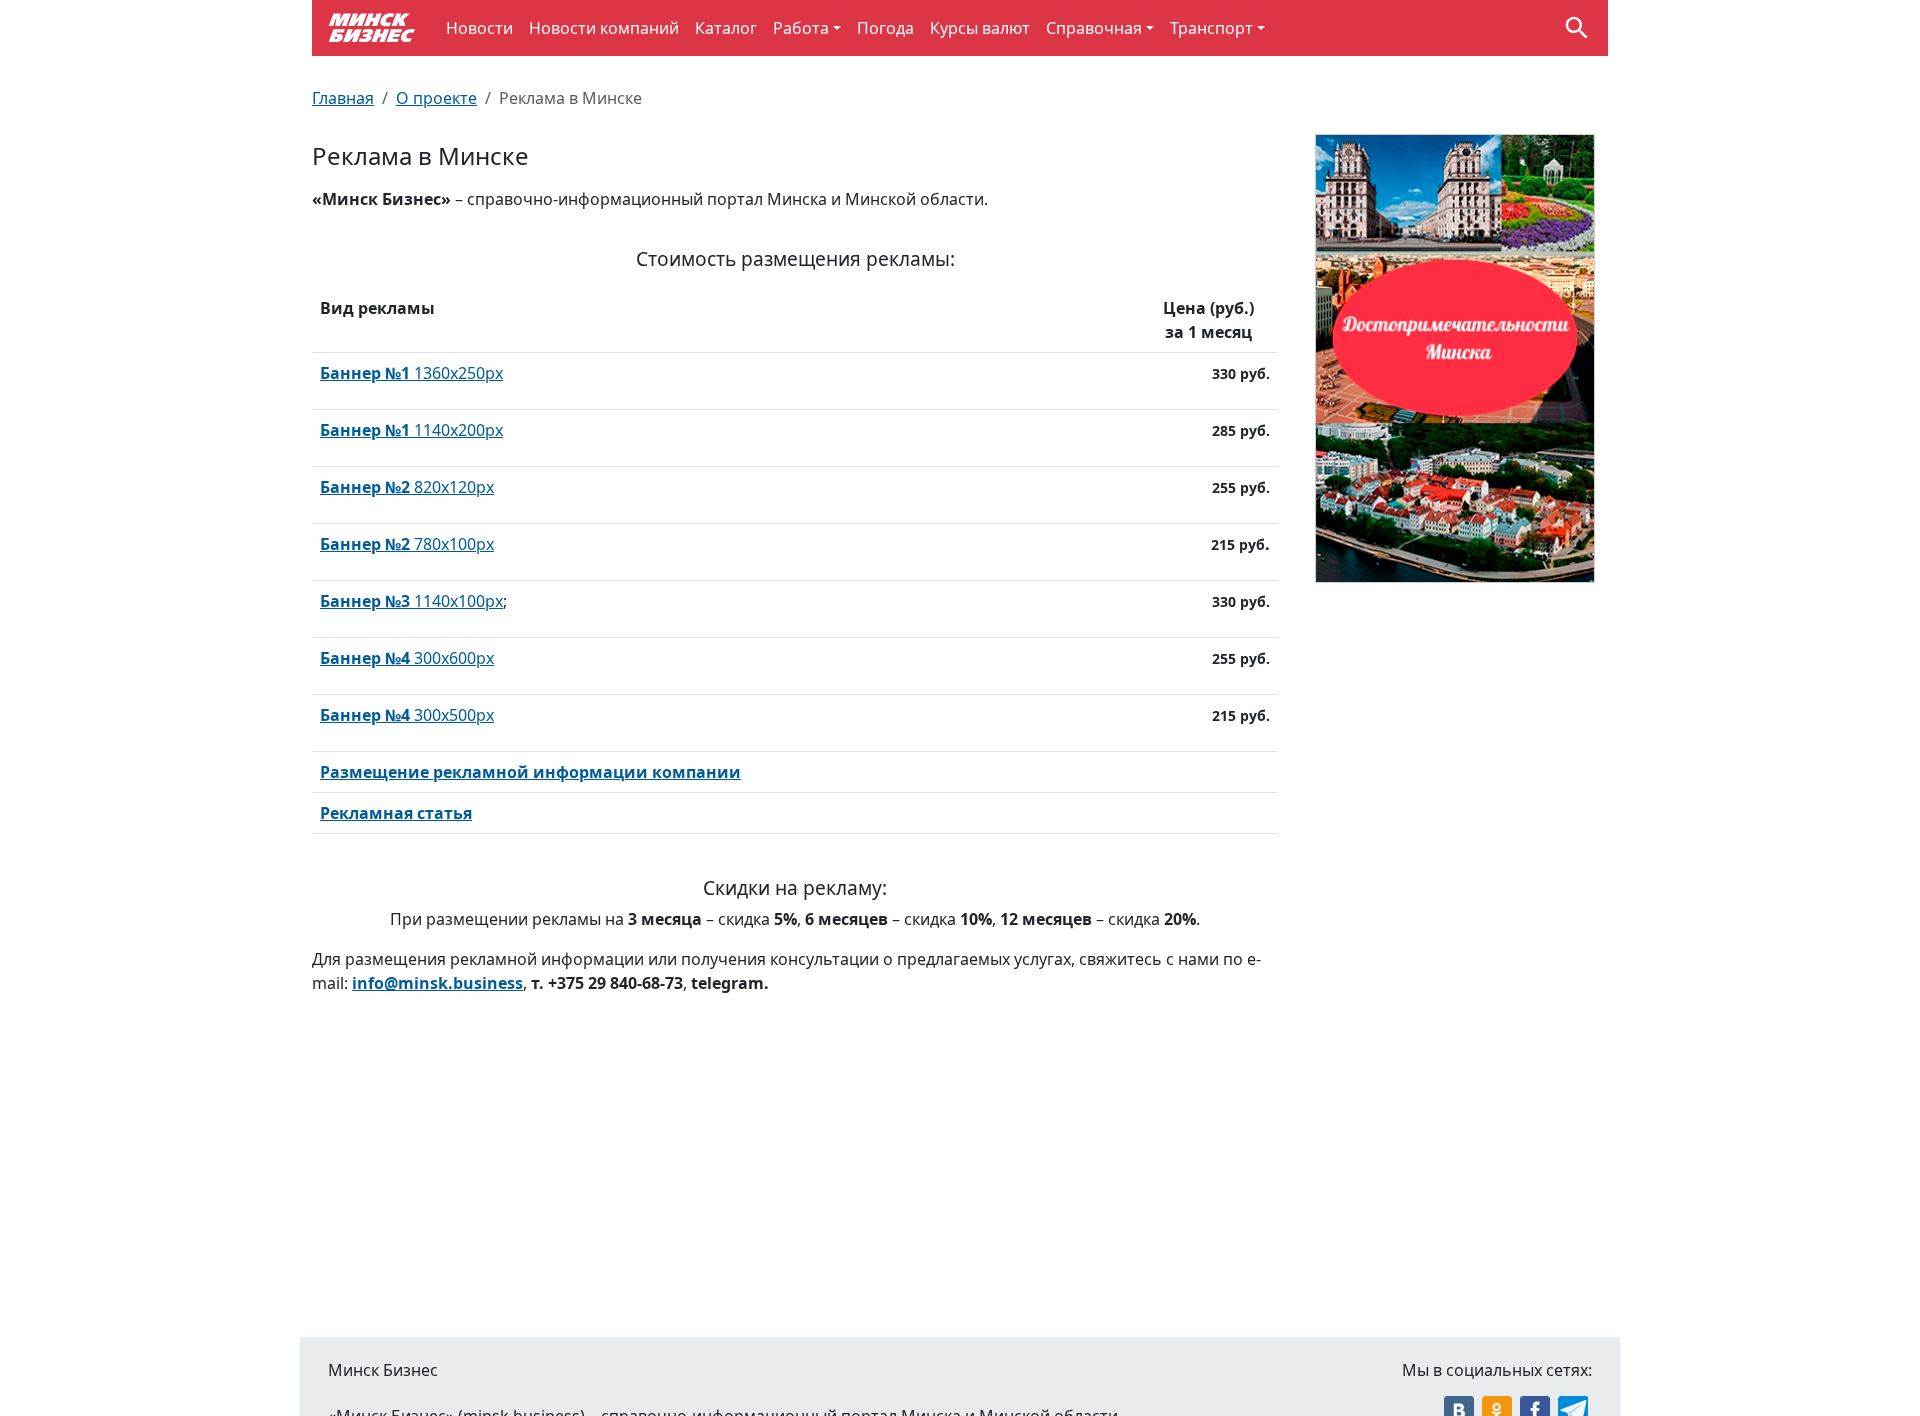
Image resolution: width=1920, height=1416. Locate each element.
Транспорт (1211, 28)
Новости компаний (604, 28)
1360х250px (411, 373)
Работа (801, 28)
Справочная (1094, 28)
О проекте (436, 98)
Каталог (726, 28)
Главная (343, 98)
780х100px (407, 544)
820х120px (407, 487)
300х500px (407, 715)
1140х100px (411, 601)
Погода (885, 28)
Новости (479, 28)
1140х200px (411, 430)
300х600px (407, 658)
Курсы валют (980, 28)
